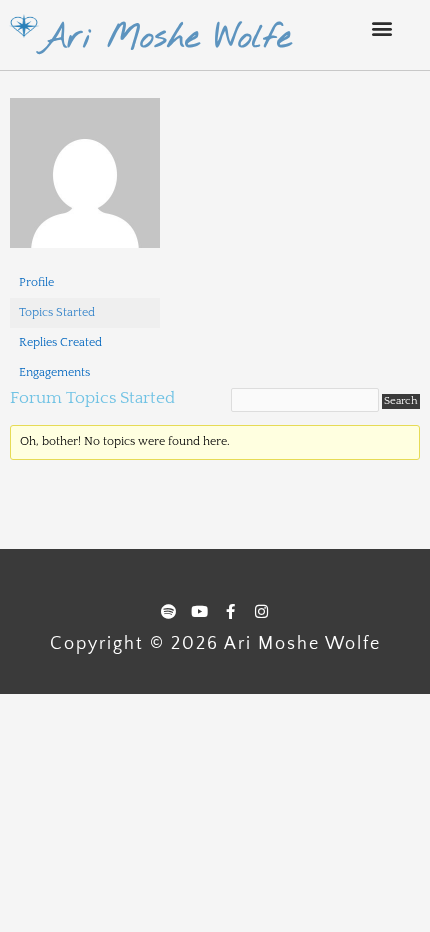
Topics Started (57, 312)
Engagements (54, 372)
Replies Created (60, 342)
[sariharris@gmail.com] (85, 182)
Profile (36, 282)
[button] (381, 27)
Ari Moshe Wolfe (165, 38)
